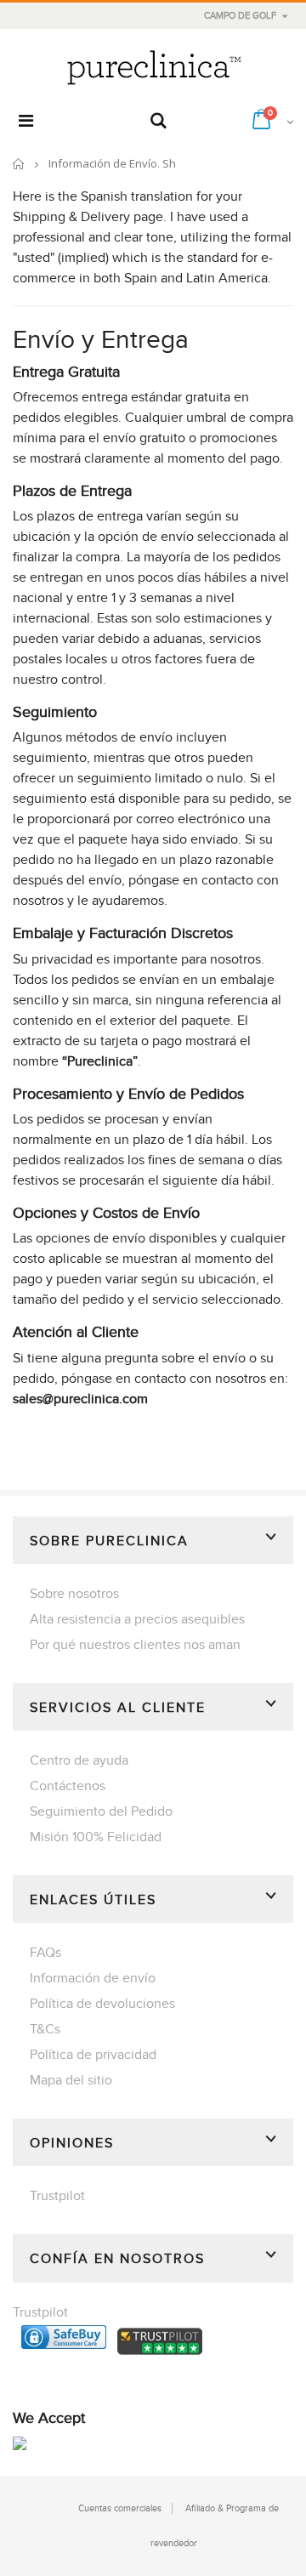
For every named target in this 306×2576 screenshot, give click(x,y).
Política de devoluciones (102, 2004)
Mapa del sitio (71, 2080)
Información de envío (93, 1978)
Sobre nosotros (74, 1594)
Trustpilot (57, 2196)
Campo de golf (240, 16)
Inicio (19, 164)
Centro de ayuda (79, 1760)
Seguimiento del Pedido (101, 1811)
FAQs (45, 1953)
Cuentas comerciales (120, 2508)
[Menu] (26, 122)
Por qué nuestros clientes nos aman (135, 1645)
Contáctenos (68, 1786)
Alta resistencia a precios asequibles (137, 1619)
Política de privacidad (93, 2055)
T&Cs (45, 2029)
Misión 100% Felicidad (96, 1837)
